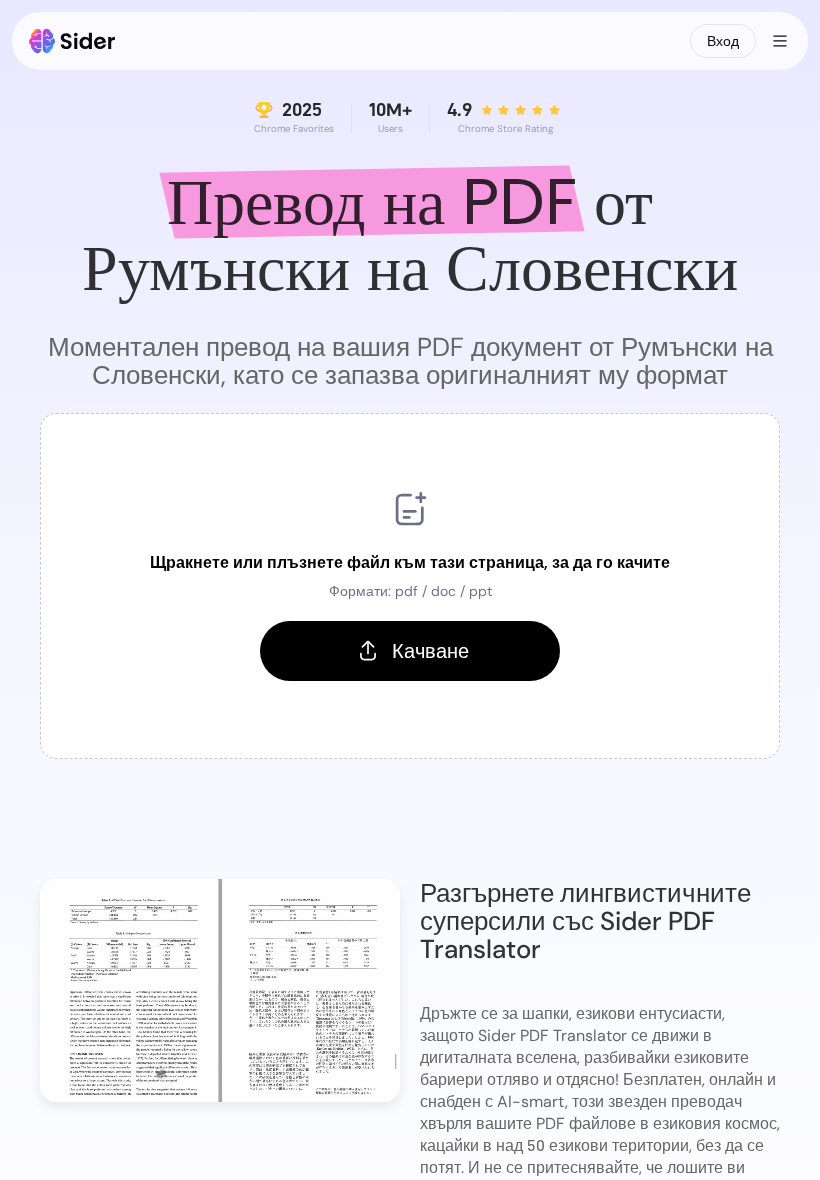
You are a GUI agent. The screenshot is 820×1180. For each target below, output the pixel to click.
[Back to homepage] (72, 41)
